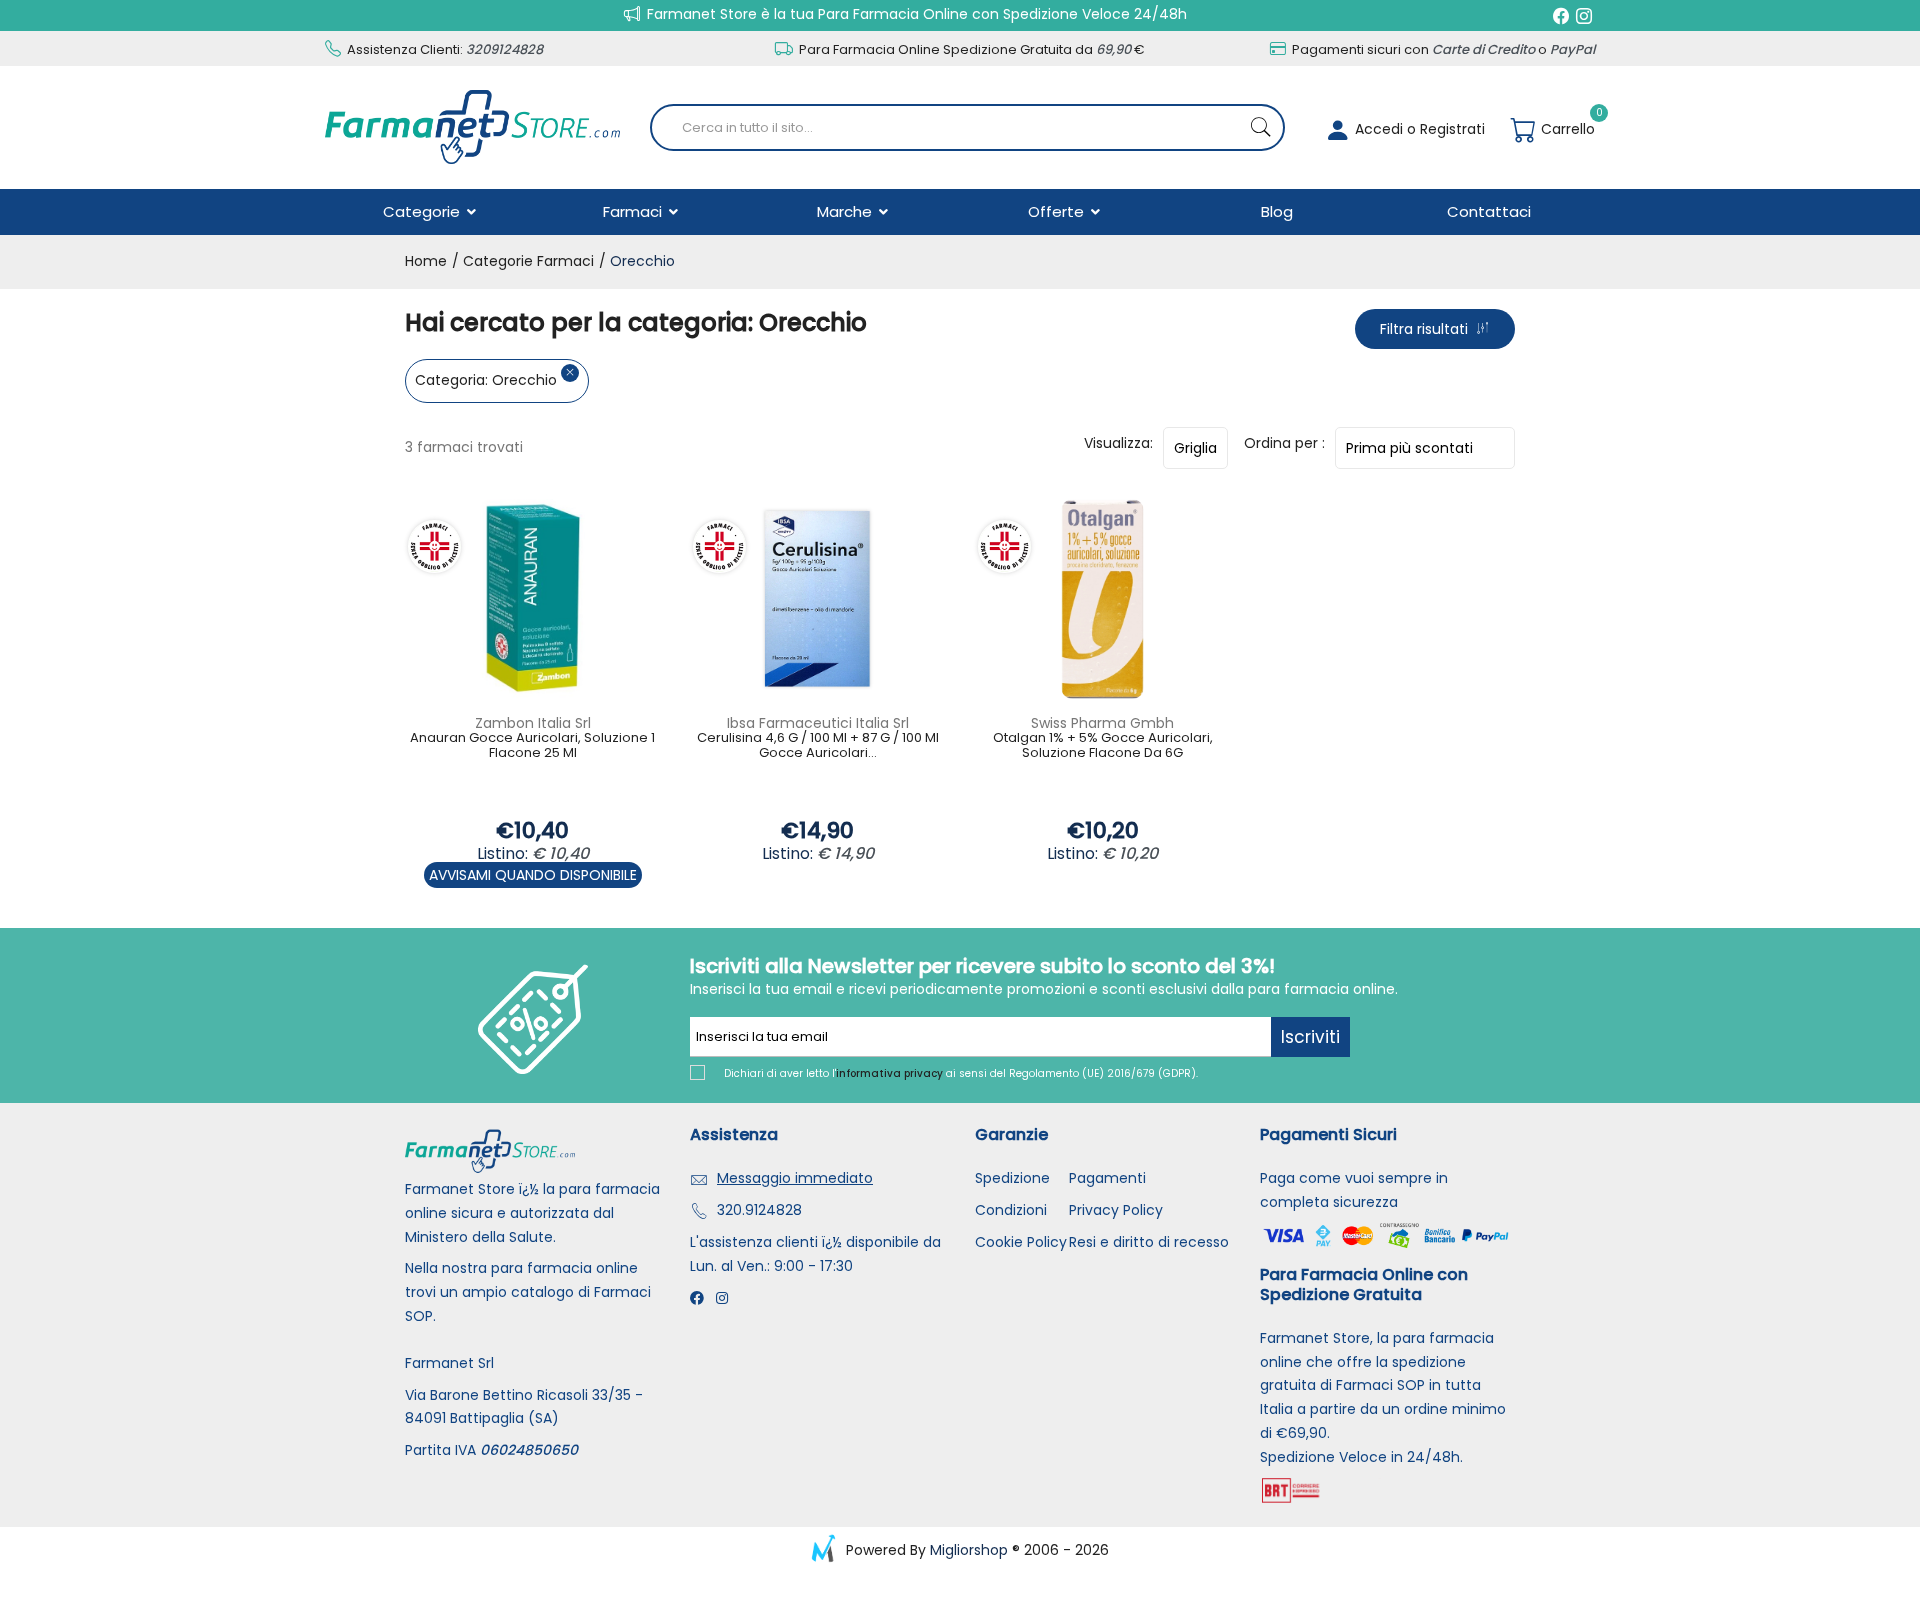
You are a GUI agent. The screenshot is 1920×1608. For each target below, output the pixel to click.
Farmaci (634, 211)
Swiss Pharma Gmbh (1102, 723)
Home (426, 261)
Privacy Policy (1116, 1210)
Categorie (423, 211)
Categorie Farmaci (526, 261)
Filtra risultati (1428, 329)
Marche (846, 211)
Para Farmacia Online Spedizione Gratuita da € (970, 49)
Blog (1277, 211)
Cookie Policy (1021, 1242)
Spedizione (1012, 1178)
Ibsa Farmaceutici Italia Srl (818, 723)
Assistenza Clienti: (443, 49)
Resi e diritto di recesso (1149, 1242)
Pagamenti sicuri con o (1442, 49)
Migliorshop (969, 1550)
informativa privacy (889, 1073)
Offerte (1058, 211)
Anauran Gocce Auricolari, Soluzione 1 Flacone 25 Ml (532, 746)
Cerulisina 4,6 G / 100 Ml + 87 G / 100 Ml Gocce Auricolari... (818, 746)
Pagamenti (1107, 1178)
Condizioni (1011, 1210)
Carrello (1566, 129)
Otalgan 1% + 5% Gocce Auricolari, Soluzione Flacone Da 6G (1103, 746)
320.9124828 (759, 1210)
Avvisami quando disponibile (533, 875)
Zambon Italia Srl (533, 723)
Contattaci (1489, 211)
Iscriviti (1310, 1037)
